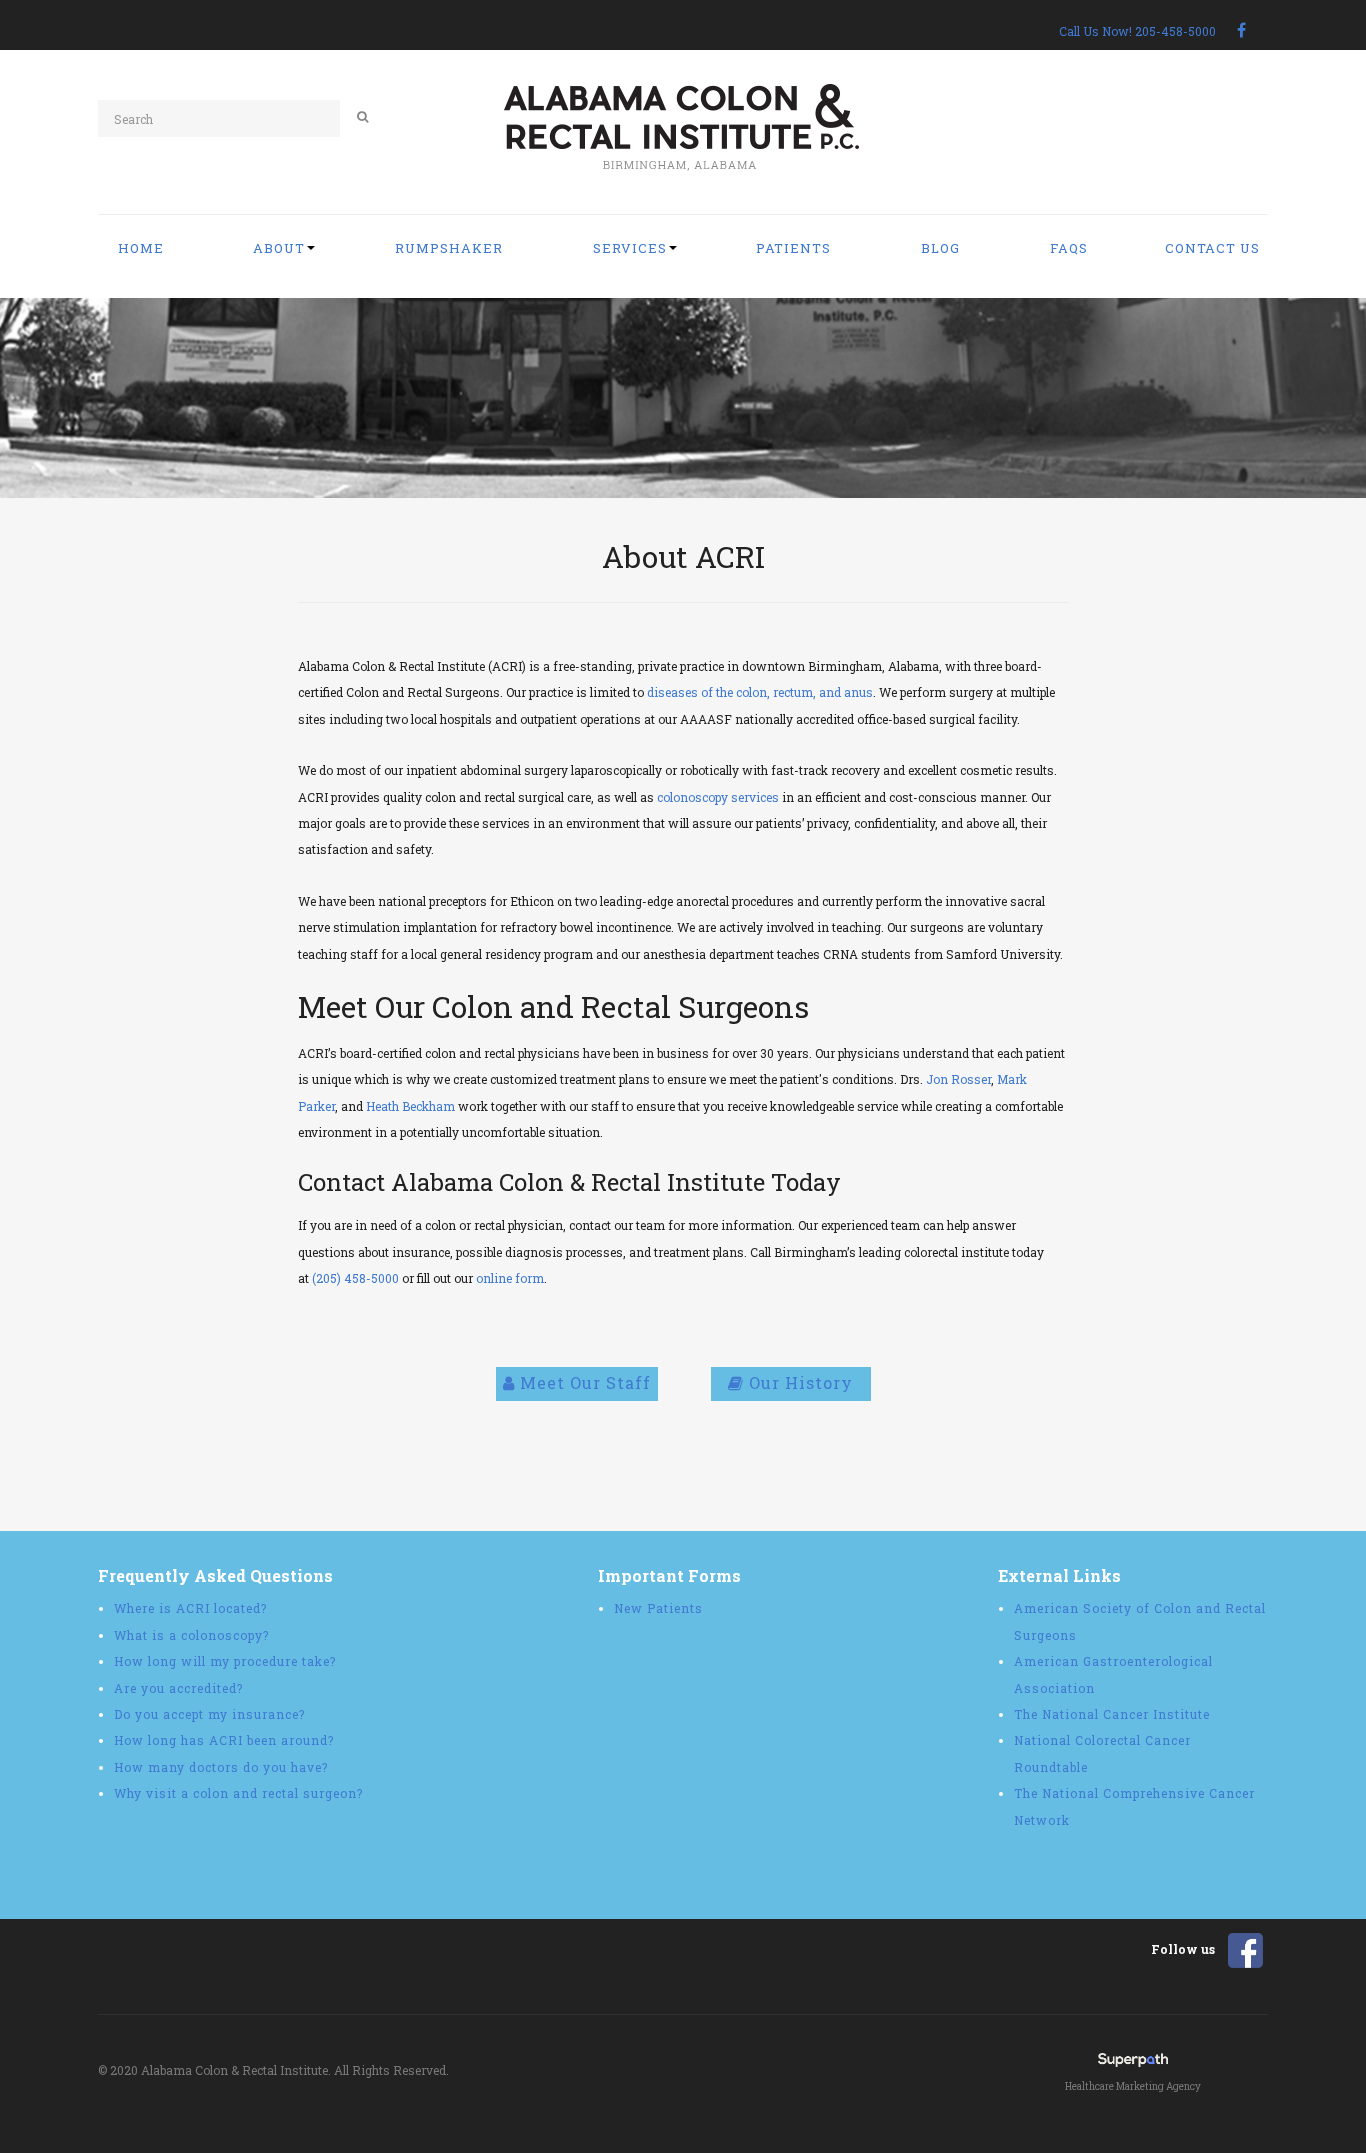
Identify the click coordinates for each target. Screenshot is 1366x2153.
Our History (798, 1382)
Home (141, 248)
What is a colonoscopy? (191, 1635)
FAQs (1069, 248)
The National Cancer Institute (1112, 1714)
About (279, 248)
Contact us (1212, 248)
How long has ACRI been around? (224, 1740)
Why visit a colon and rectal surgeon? (238, 1793)
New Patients (658, 1608)
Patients (793, 248)
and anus (846, 692)
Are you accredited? (178, 1688)
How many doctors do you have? (221, 1767)
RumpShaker (449, 248)
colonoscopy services (718, 797)
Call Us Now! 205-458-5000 (1137, 31)
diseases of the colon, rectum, (733, 692)
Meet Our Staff (583, 1382)
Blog (940, 248)
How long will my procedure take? (225, 1661)
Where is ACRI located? (190, 1608)
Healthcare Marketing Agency (1133, 2086)
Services (630, 248)
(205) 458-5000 (355, 1278)
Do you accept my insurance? (209, 1714)
